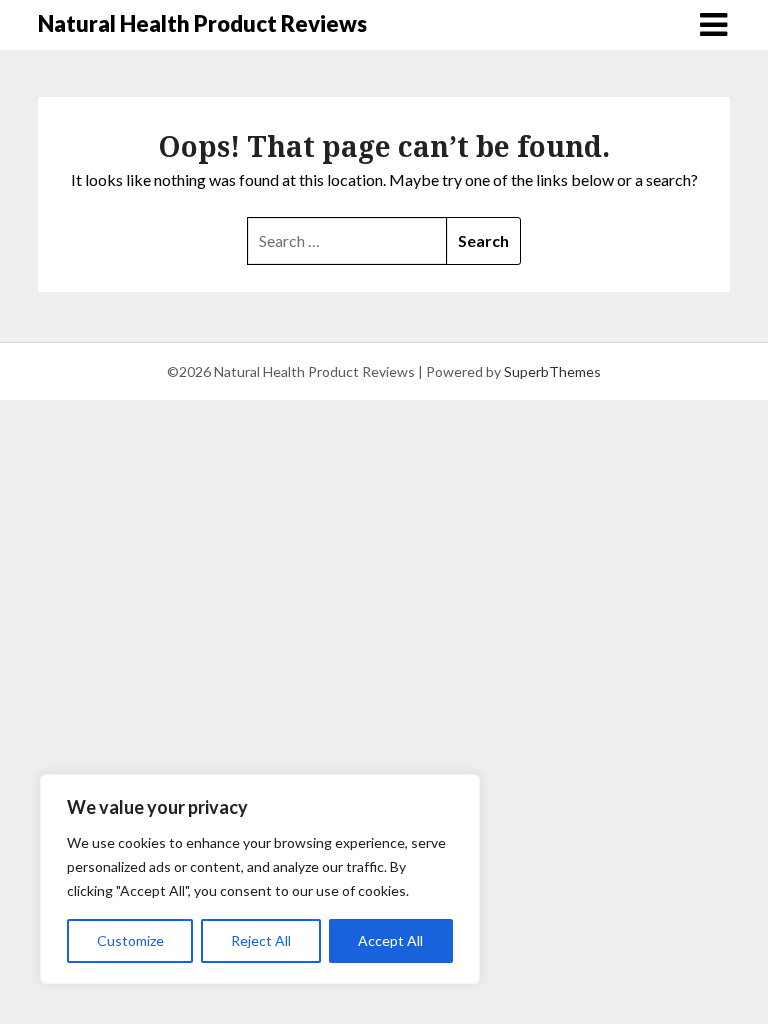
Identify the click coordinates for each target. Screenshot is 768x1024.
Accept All (390, 940)
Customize (130, 940)
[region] (260, 879)
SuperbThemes (552, 371)
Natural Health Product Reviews (202, 23)
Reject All (261, 940)
